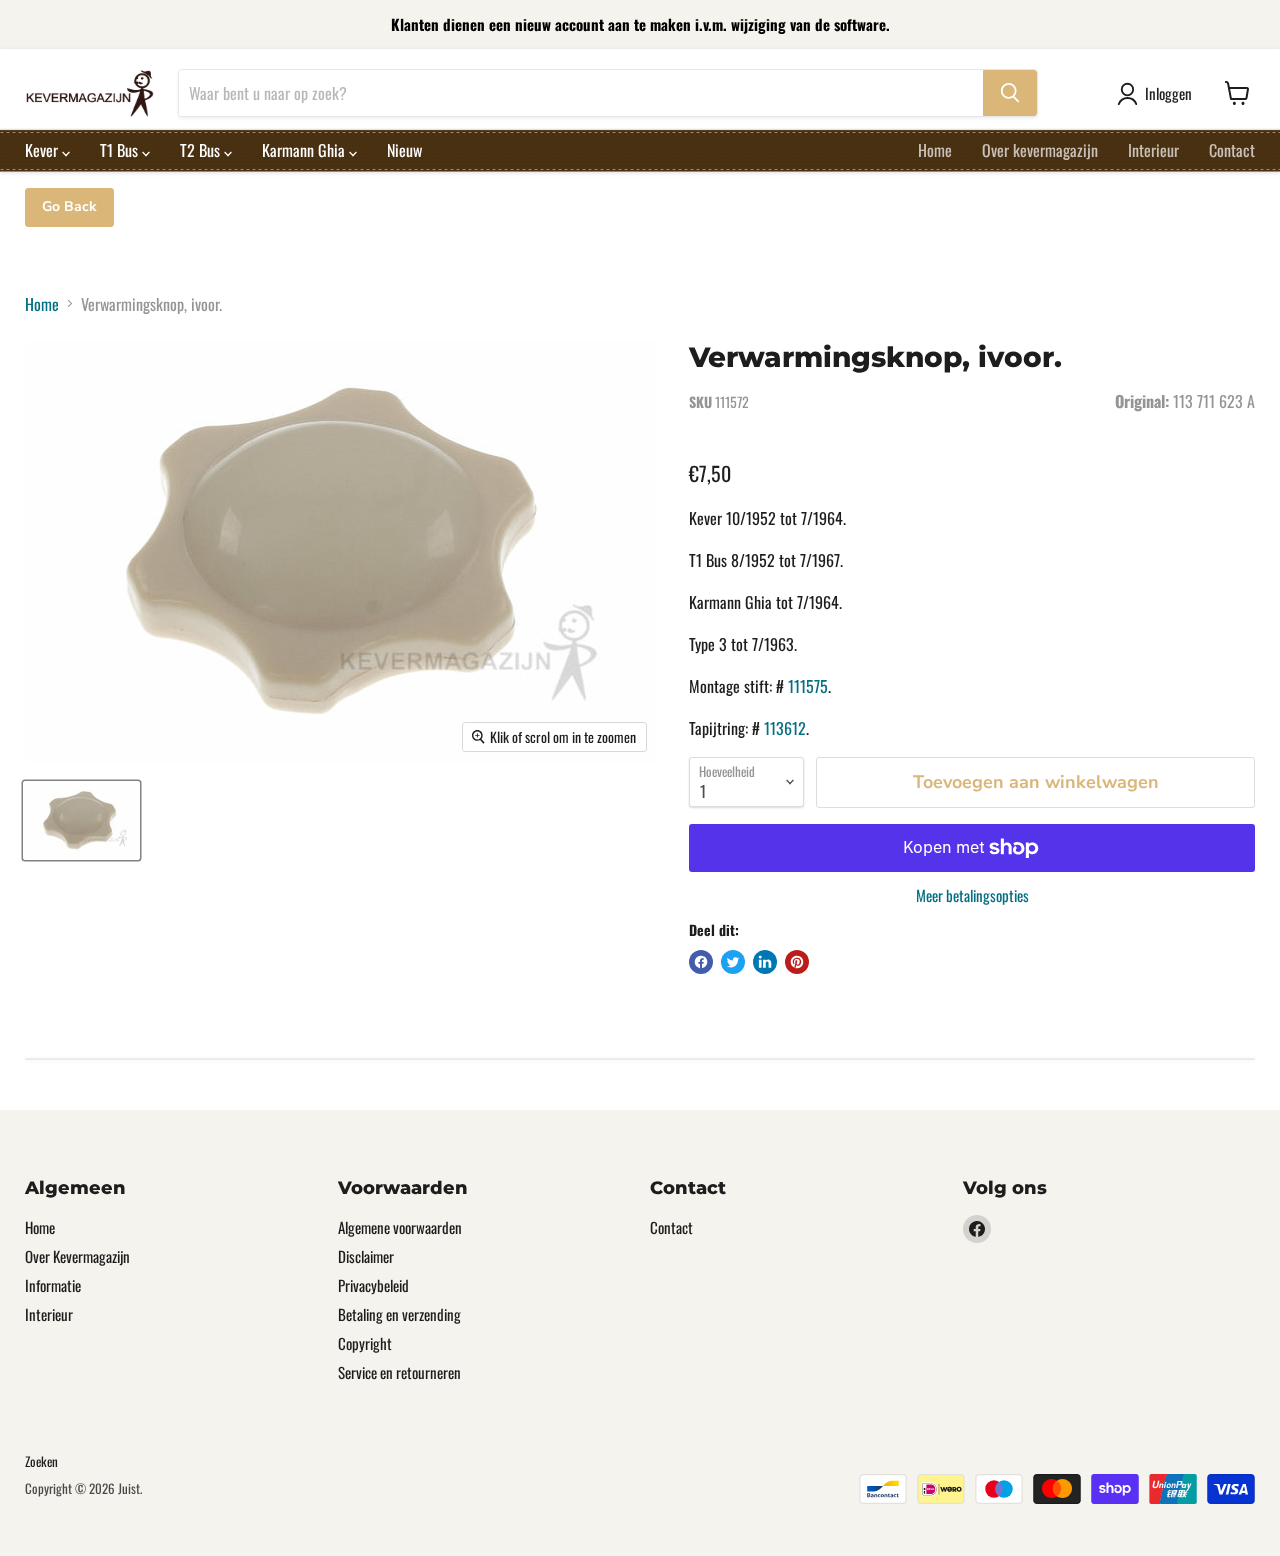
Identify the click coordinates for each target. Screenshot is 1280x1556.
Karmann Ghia (305, 150)
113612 (785, 728)
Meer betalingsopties (972, 895)
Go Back (69, 206)
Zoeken (41, 1461)
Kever (43, 150)
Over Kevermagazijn (77, 1256)
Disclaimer (366, 1256)
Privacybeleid (373, 1285)
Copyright (365, 1343)
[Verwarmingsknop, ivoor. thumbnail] (81, 820)
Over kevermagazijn (1040, 150)
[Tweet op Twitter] (733, 962)
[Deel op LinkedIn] (765, 962)
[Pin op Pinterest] (797, 962)
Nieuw (404, 150)
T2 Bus (202, 150)
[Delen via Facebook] (701, 962)
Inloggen (1168, 93)
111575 (808, 686)
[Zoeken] (1010, 93)
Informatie (53, 1285)
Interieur (1153, 150)
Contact (1232, 150)
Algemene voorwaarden (400, 1227)
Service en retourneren (399, 1372)
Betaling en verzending (399, 1314)
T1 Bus (121, 150)
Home (935, 150)
